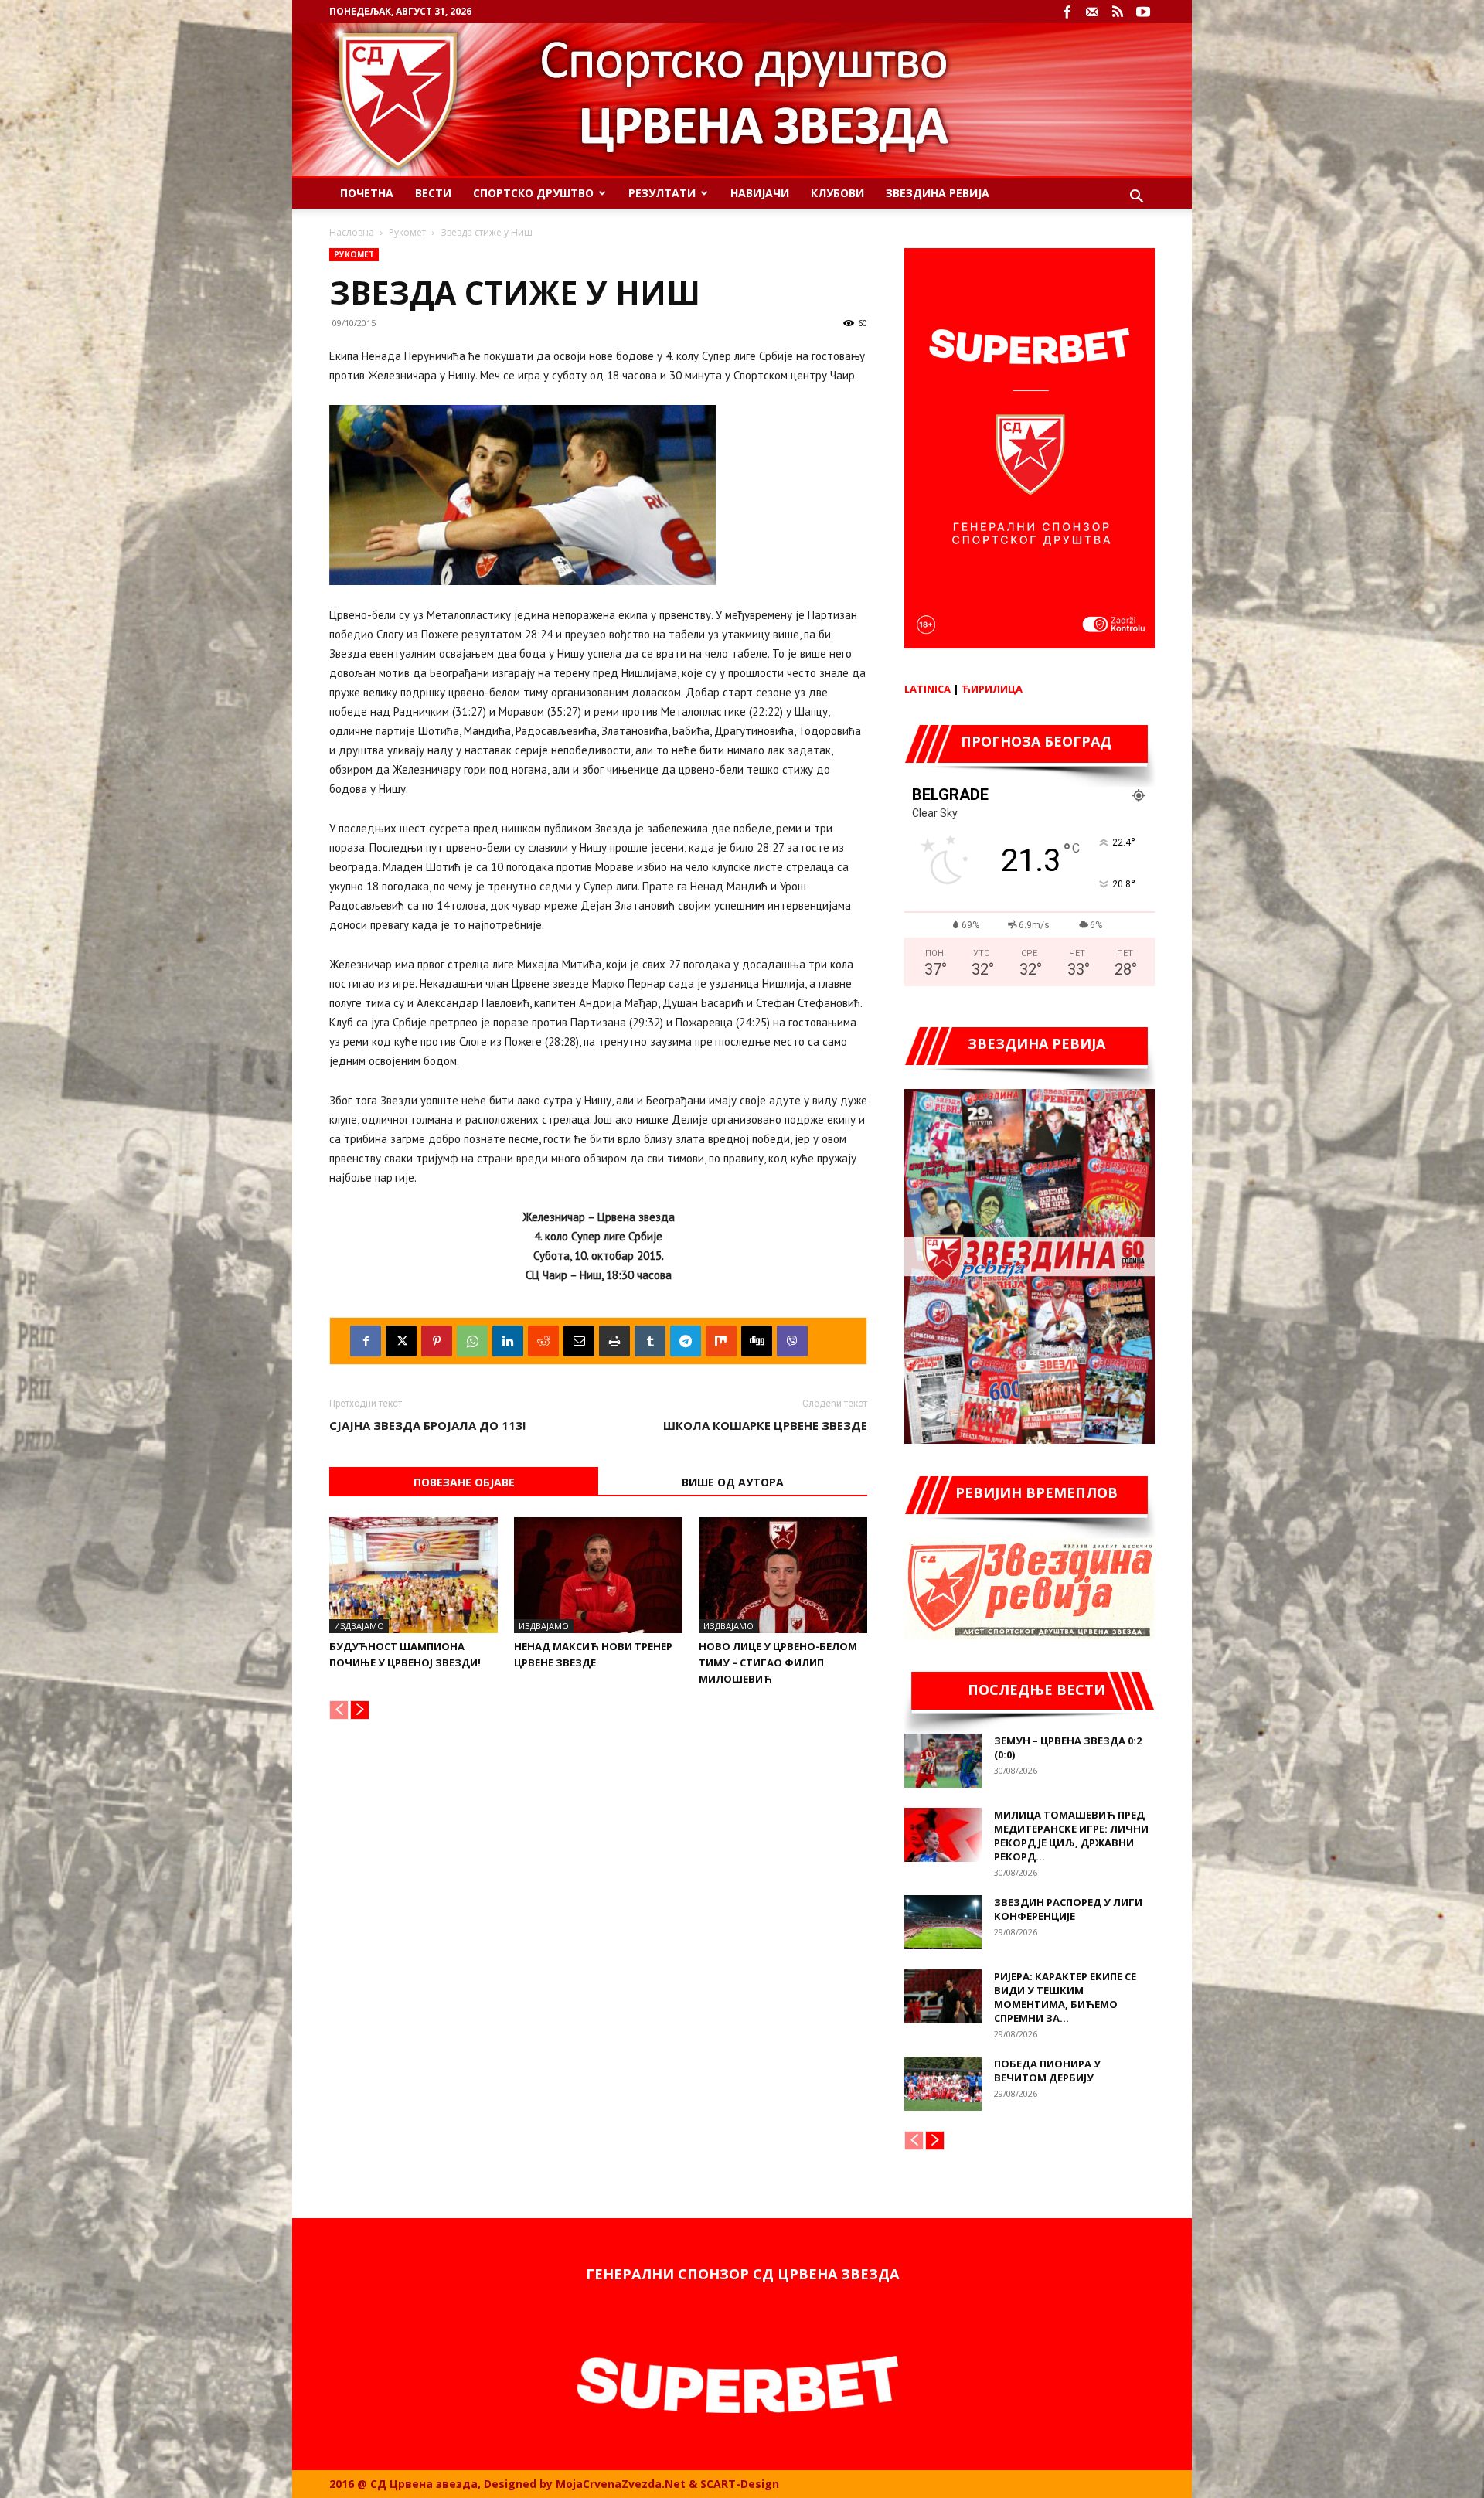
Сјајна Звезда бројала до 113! (427, 1425)
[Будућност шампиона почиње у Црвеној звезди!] (414, 1575)
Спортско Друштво (533, 193)
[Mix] (721, 1341)
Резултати (662, 193)
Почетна (367, 193)
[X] (401, 1341)
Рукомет (407, 232)
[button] (1136, 198)
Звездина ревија (938, 193)
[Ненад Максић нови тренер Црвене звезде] (598, 1575)
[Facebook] (1067, 12)
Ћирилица (992, 689)
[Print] (614, 1341)
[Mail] (1092, 12)
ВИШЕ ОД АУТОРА (733, 1482)
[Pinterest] (437, 1341)
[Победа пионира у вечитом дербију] (943, 2084)
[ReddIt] (543, 1341)
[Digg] (757, 1341)
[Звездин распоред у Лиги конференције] (943, 1922)
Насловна (352, 232)
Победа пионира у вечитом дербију (1047, 2071)
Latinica (927, 689)
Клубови (837, 193)
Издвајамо (359, 1626)
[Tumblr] (650, 1341)
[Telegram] (686, 1341)
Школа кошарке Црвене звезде (765, 1425)
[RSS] (1118, 12)
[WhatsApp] (472, 1341)
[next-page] (360, 1710)
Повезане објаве (464, 1482)
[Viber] (792, 1341)
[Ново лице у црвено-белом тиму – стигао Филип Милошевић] (783, 1575)
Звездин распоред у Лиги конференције (1068, 1909)
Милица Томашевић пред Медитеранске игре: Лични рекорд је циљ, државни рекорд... (1071, 1836)
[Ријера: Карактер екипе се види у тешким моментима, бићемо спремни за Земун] (943, 1996)
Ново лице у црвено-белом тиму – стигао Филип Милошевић (778, 1662)
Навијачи (760, 193)
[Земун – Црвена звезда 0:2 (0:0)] (943, 1761)
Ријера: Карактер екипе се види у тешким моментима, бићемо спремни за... (1065, 1997)
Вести (433, 193)
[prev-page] (339, 1710)
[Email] (579, 1341)
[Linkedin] (508, 1341)
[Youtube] (1143, 12)
